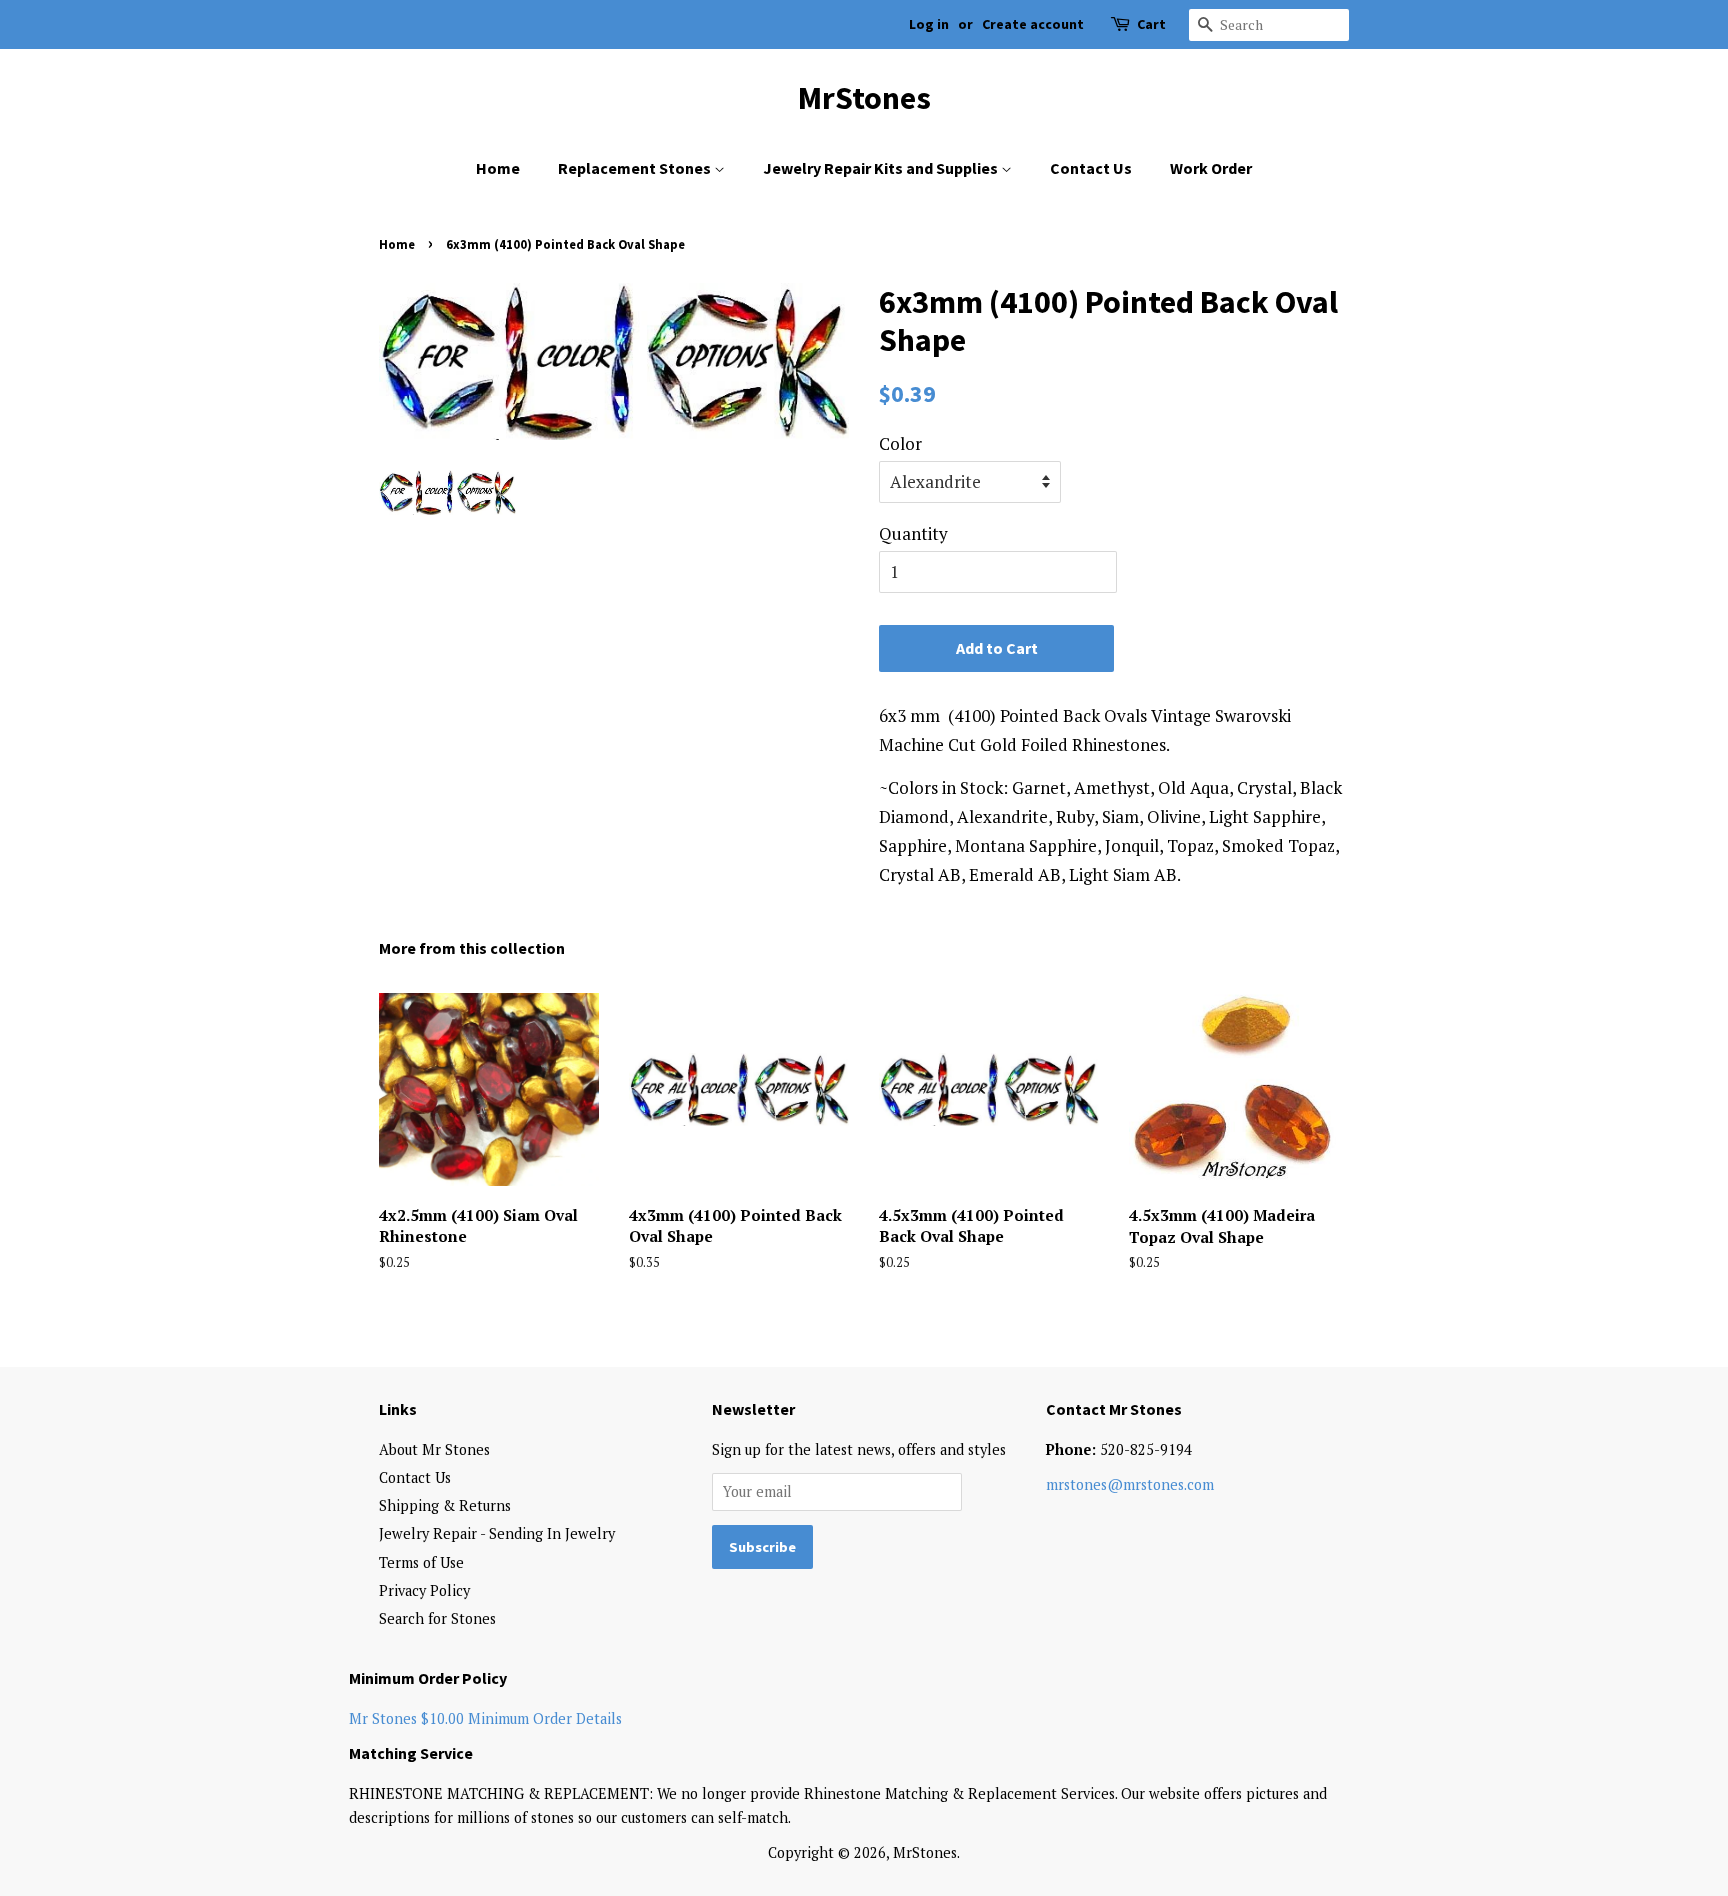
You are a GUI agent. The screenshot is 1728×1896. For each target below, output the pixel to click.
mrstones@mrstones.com (1130, 1484)
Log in (929, 24)
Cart (1151, 24)
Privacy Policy (424, 1590)
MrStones (864, 98)
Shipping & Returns (445, 1505)
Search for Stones (437, 1618)
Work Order (1211, 168)
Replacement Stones (636, 168)
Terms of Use (421, 1562)
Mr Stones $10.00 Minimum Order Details (485, 1718)
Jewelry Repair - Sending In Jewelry (497, 1533)
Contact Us (1091, 168)
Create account (1033, 24)
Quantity (913, 533)
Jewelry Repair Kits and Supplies (882, 168)
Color (900, 443)
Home (498, 168)
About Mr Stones (434, 1449)
